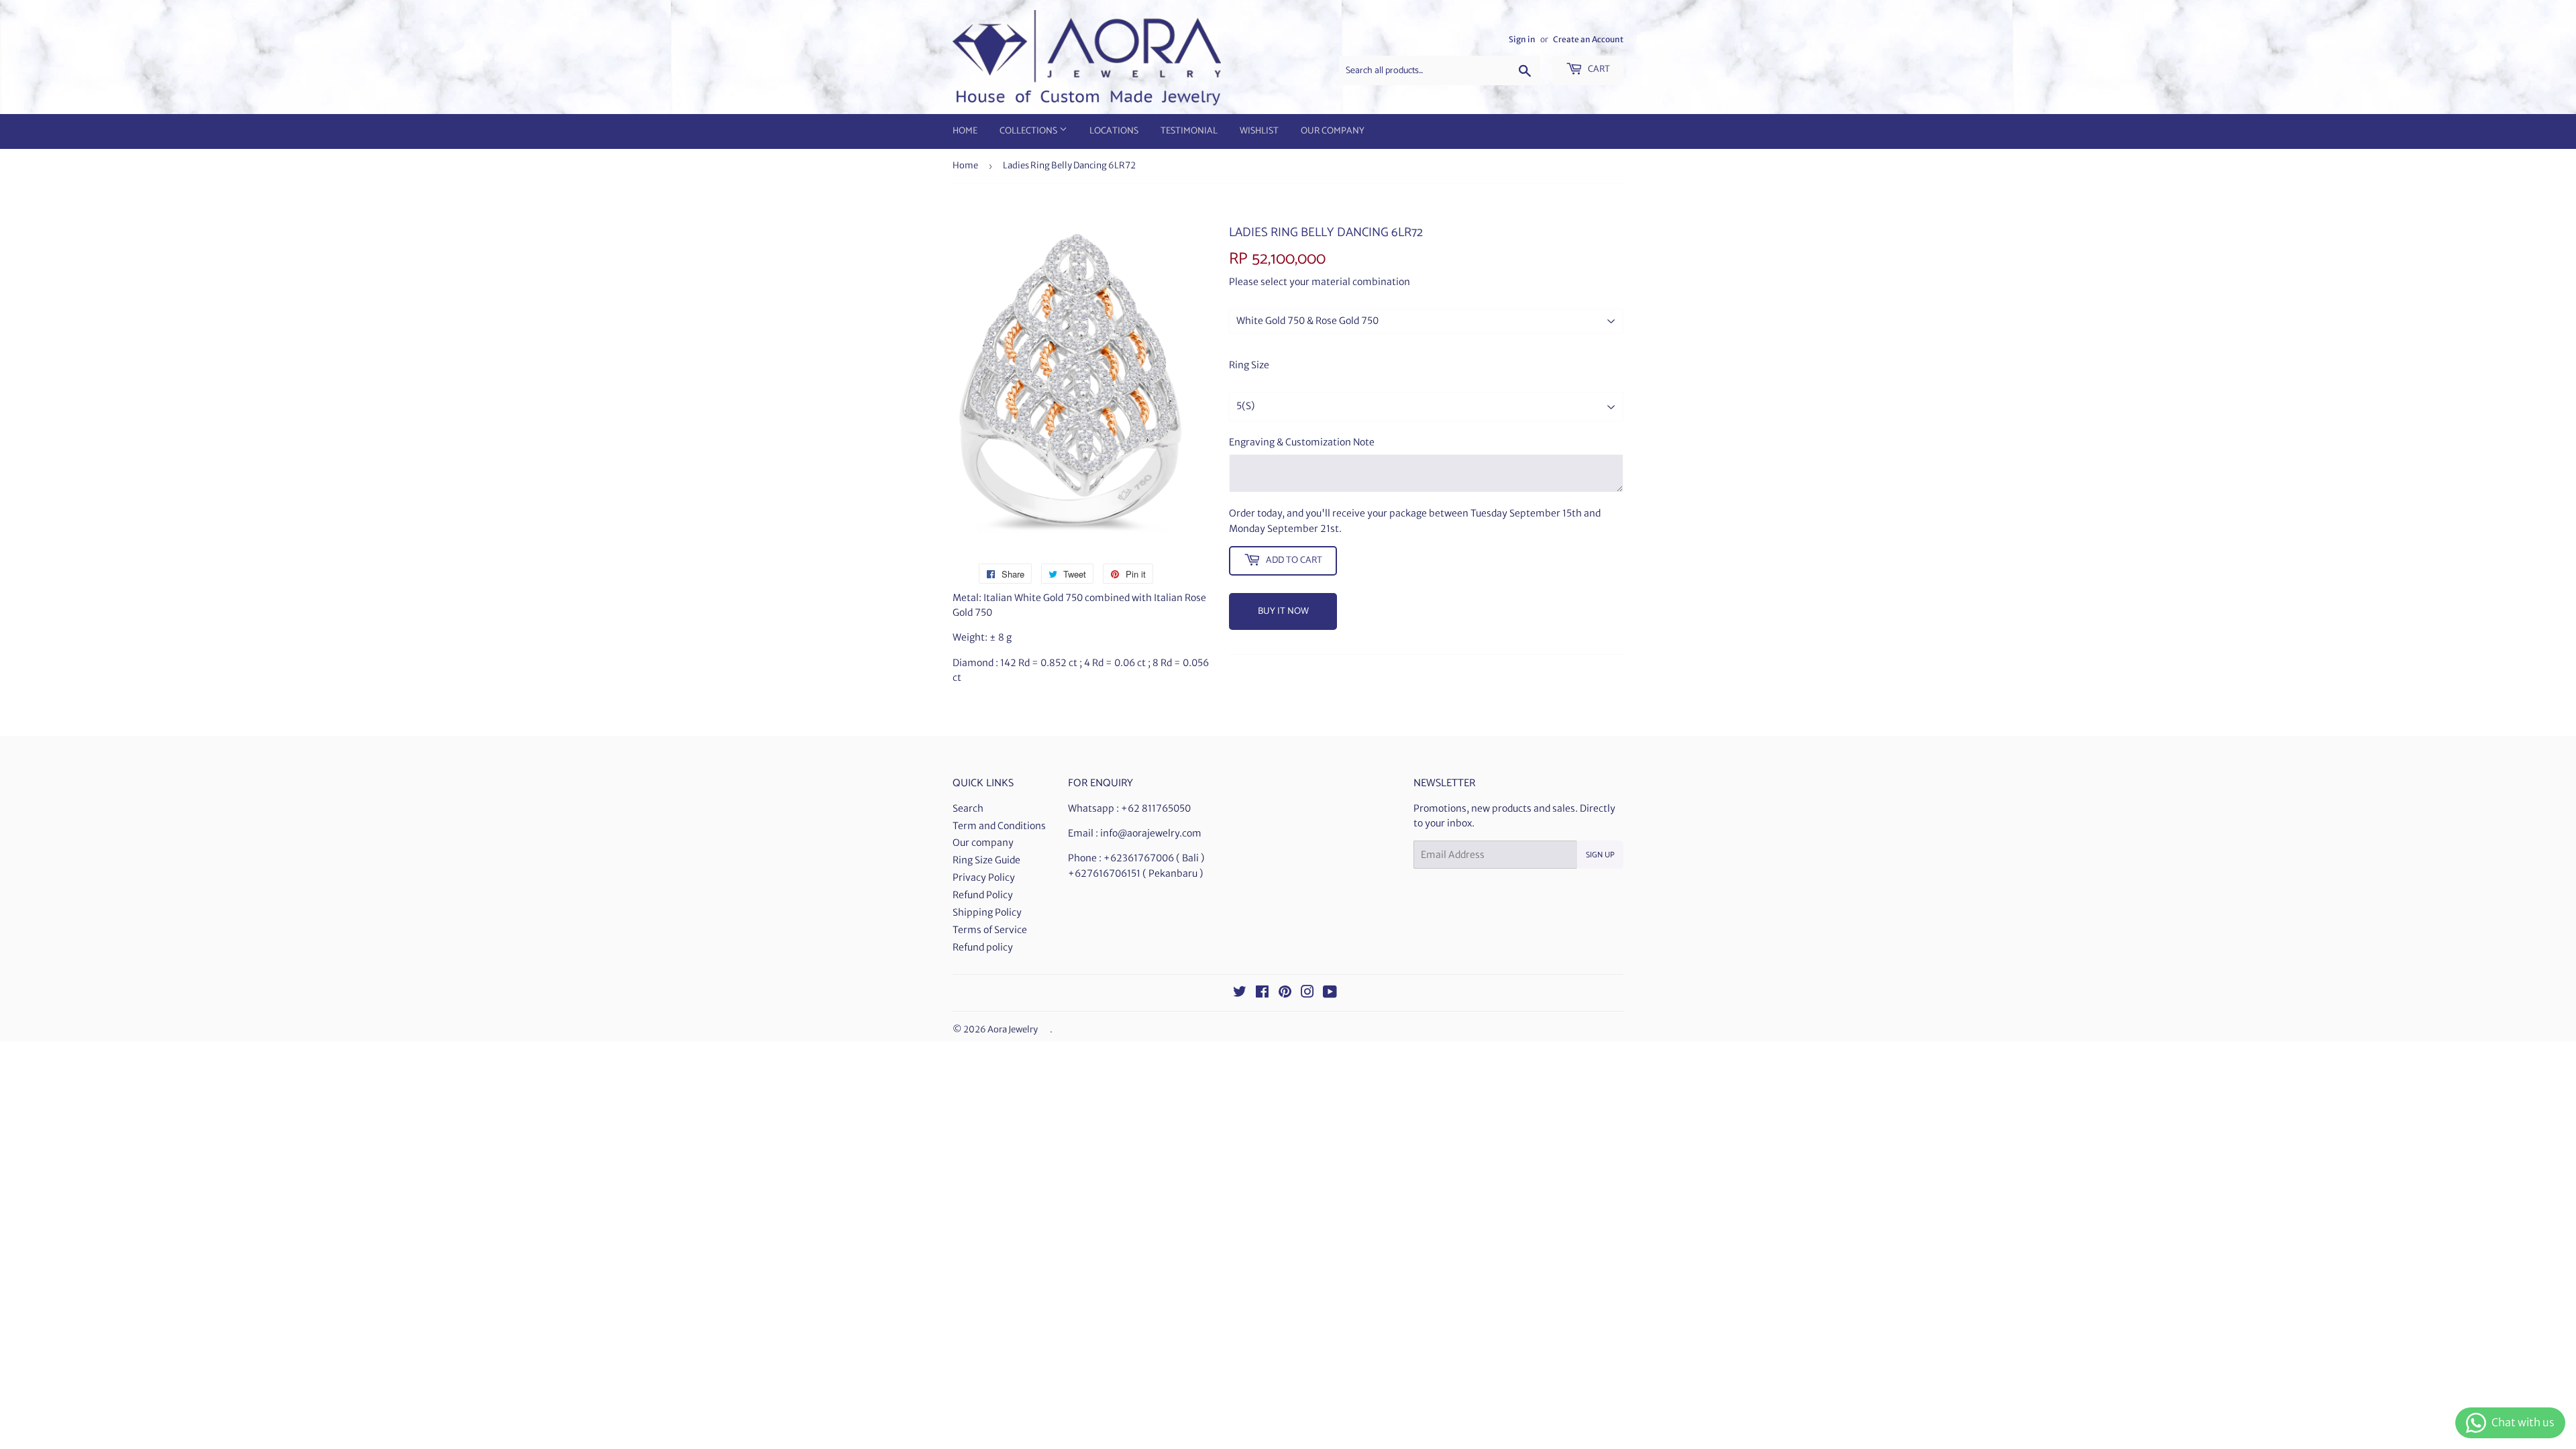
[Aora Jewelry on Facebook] (1262, 994)
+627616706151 (1104, 873)
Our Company (1333, 131)
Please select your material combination (1320, 282)
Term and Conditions (999, 826)
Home (965, 131)
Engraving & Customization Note (1302, 442)
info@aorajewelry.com (1151, 833)
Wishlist (1259, 131)
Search (968, 808)
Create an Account (1588, 39)
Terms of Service (990, 930)
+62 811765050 (1156, 808)
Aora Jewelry (1013, 1029)
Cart (1598, 69)
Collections (1029, 131)
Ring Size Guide (986, 860)
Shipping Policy (987, 912)
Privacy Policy (984, 877)
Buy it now (1283, 611)
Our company (983, 843)
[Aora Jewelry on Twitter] (1240, 994)
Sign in (1522, 39)
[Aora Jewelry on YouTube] (1330, 994)
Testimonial (1189, 131)
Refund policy (983, 947)
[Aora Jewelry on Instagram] (1307, 994)
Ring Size (1249, 365)
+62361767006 (1139, 858)
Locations (1114, 131)
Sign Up (1600, 855)
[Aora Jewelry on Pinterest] (1285, 994)
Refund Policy (983, 895)
